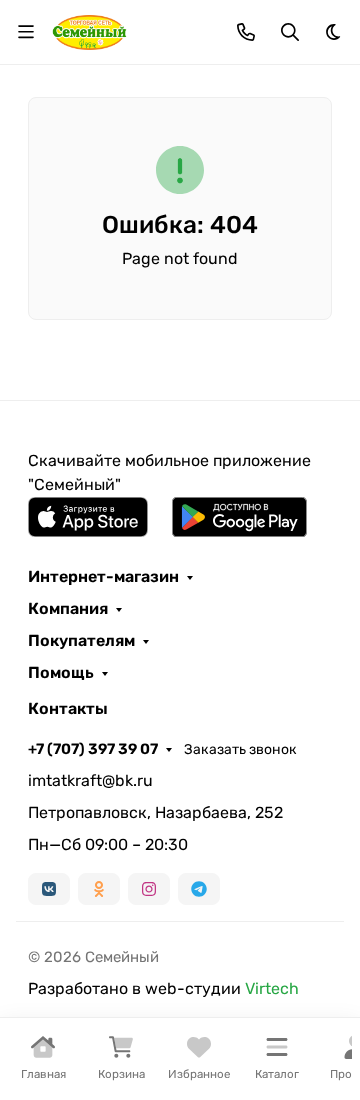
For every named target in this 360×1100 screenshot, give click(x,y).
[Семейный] (89, 30)
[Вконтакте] (49, 889)
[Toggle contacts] (246, 32)
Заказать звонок (240, 749)
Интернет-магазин (103, 577)
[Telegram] (199, 889)
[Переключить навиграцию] (26, 32)
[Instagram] (149, 889)
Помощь (61, 673)
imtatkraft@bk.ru (90, 780)
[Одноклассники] (99, 889)
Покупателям (81, 641)
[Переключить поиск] (290, 32)
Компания (68, 609)
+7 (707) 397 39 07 (93, 749)
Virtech (272, 988)
